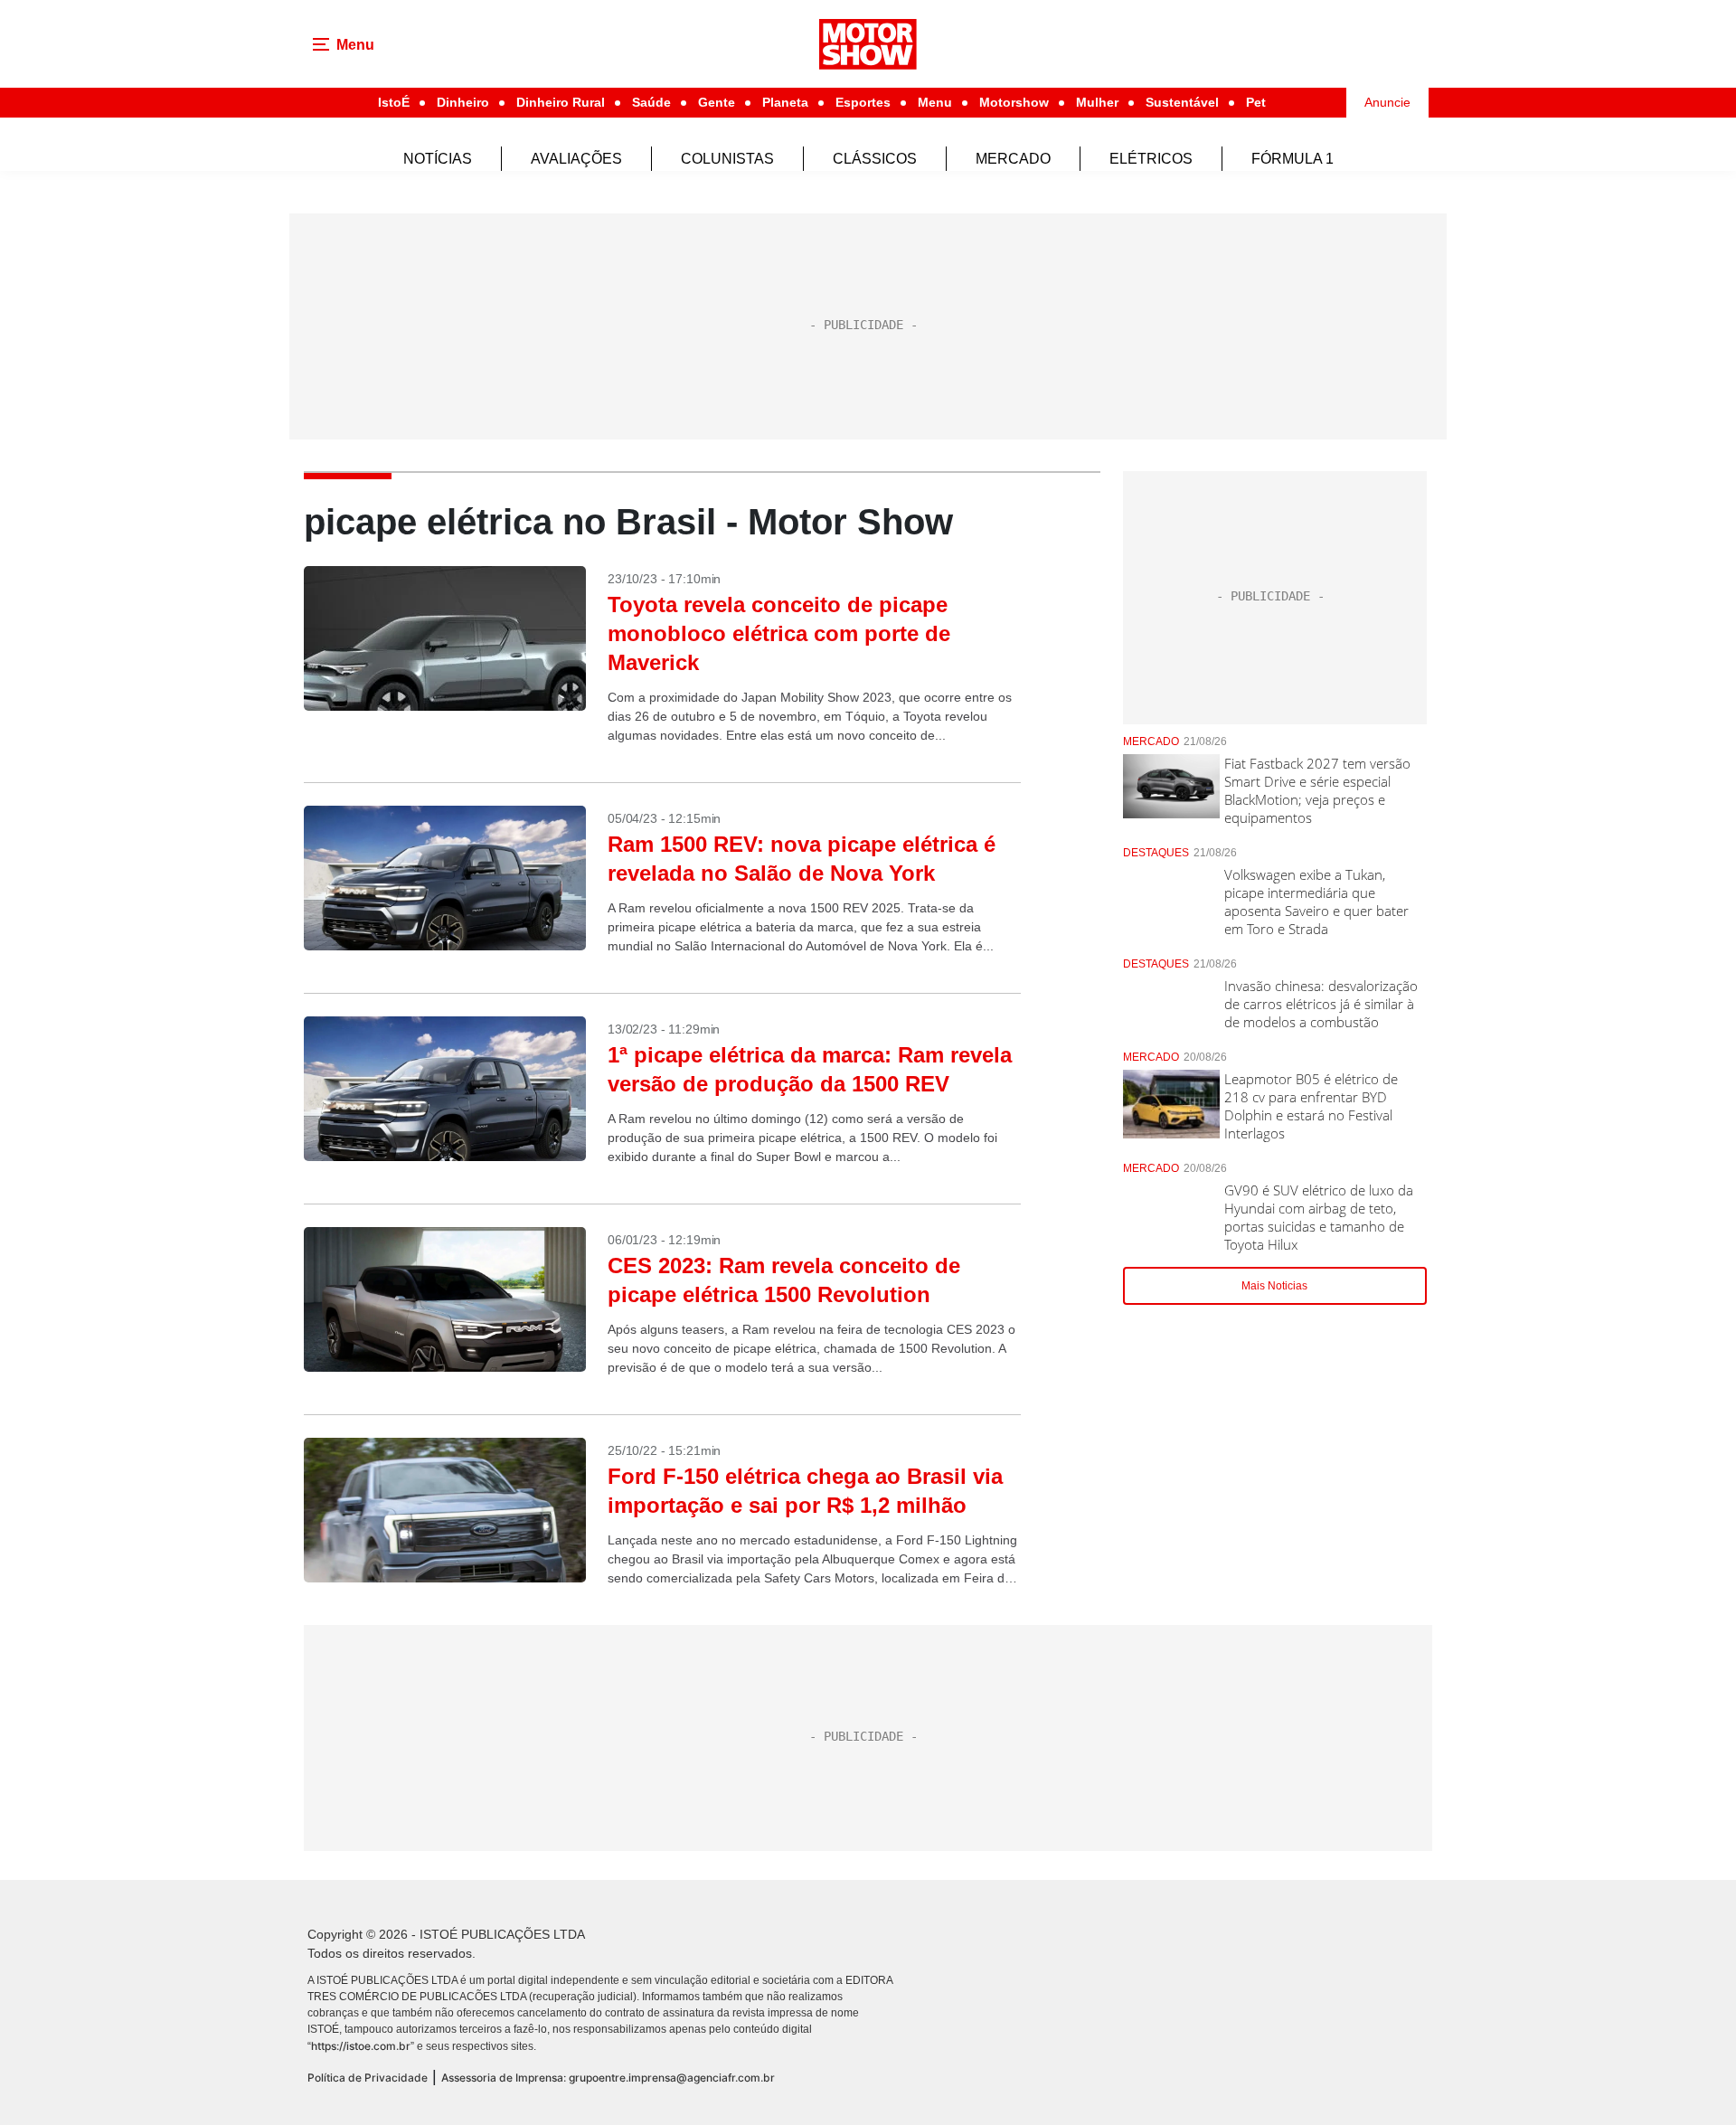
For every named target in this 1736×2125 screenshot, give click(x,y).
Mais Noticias (1274, 1286)
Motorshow (1014, 102)
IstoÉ (394, 102)
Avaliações (576, 159)
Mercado (1013, 159)
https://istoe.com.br (361, 2046)
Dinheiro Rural (561, 102)
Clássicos (875, 159)
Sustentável (1182, 102)
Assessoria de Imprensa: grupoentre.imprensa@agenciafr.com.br (608, 2078)
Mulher (1097, 102)
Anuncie (1387, 102)
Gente (717, 102)
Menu (935, 102)
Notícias (438, 159)
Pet (1256, 102)
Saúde (651, 102)
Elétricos (1151, 159)
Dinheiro (463, 102)
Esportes (863, 102)
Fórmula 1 (1293, 159)
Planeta (785, 102)
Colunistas (727, 159)
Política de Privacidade (368, 2078)
